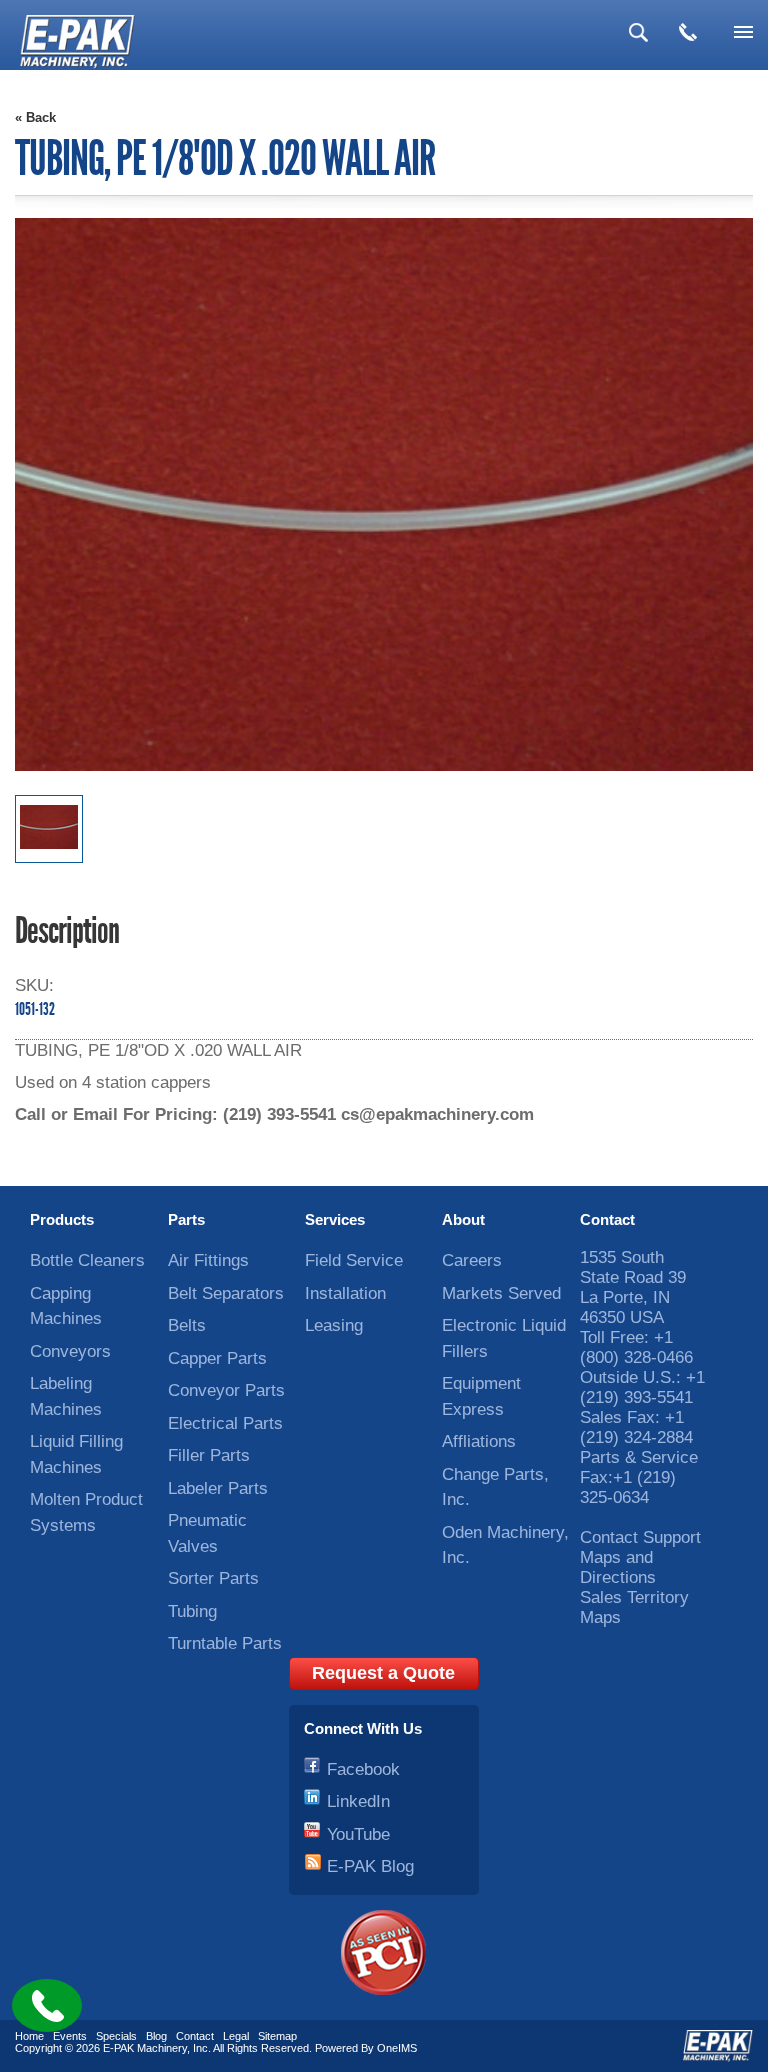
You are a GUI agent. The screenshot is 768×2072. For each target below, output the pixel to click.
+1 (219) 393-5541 (642, 1387)
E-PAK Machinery (145, 2048)
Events (70, 2036)
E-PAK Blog (370, 1866)
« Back (35, 117)
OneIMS (397, 2048)
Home (29, 2036)
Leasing (334, 1325)
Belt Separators (226, 1293)
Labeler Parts (218, 1488)
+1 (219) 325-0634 (628, 1487)
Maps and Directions (618, 1567)
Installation (345, 1293)
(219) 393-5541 (279, 1114)
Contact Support (640, 1537)
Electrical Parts (225, 1423)
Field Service (354, 1260)
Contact (607, 1219)
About (463, 1219)
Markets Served (501, 1293)
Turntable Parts (225, 1643)
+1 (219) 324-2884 (636, 1427)
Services (335, 1219)
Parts (186, 1219)
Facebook (363, 1769)
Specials (116, 2036)
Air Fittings (208, 1260)
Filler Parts (209, 1455)
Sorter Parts (213, 1578)
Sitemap (277, 2036)
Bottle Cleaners (87, 1260)
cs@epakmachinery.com (437, 1114)
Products (62, 1219)
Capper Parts (217, 1358)
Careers (472, 1260)
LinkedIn (358, 1801)
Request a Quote (383, 1673)
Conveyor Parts (226, 1390)
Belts (187, 1325)
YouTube (358, 1834)
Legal (236, 2036)
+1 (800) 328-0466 (636, 1347)
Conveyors (70, 1351)
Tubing (192, 1611)
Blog (156, 2036)
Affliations (479, 1441)
